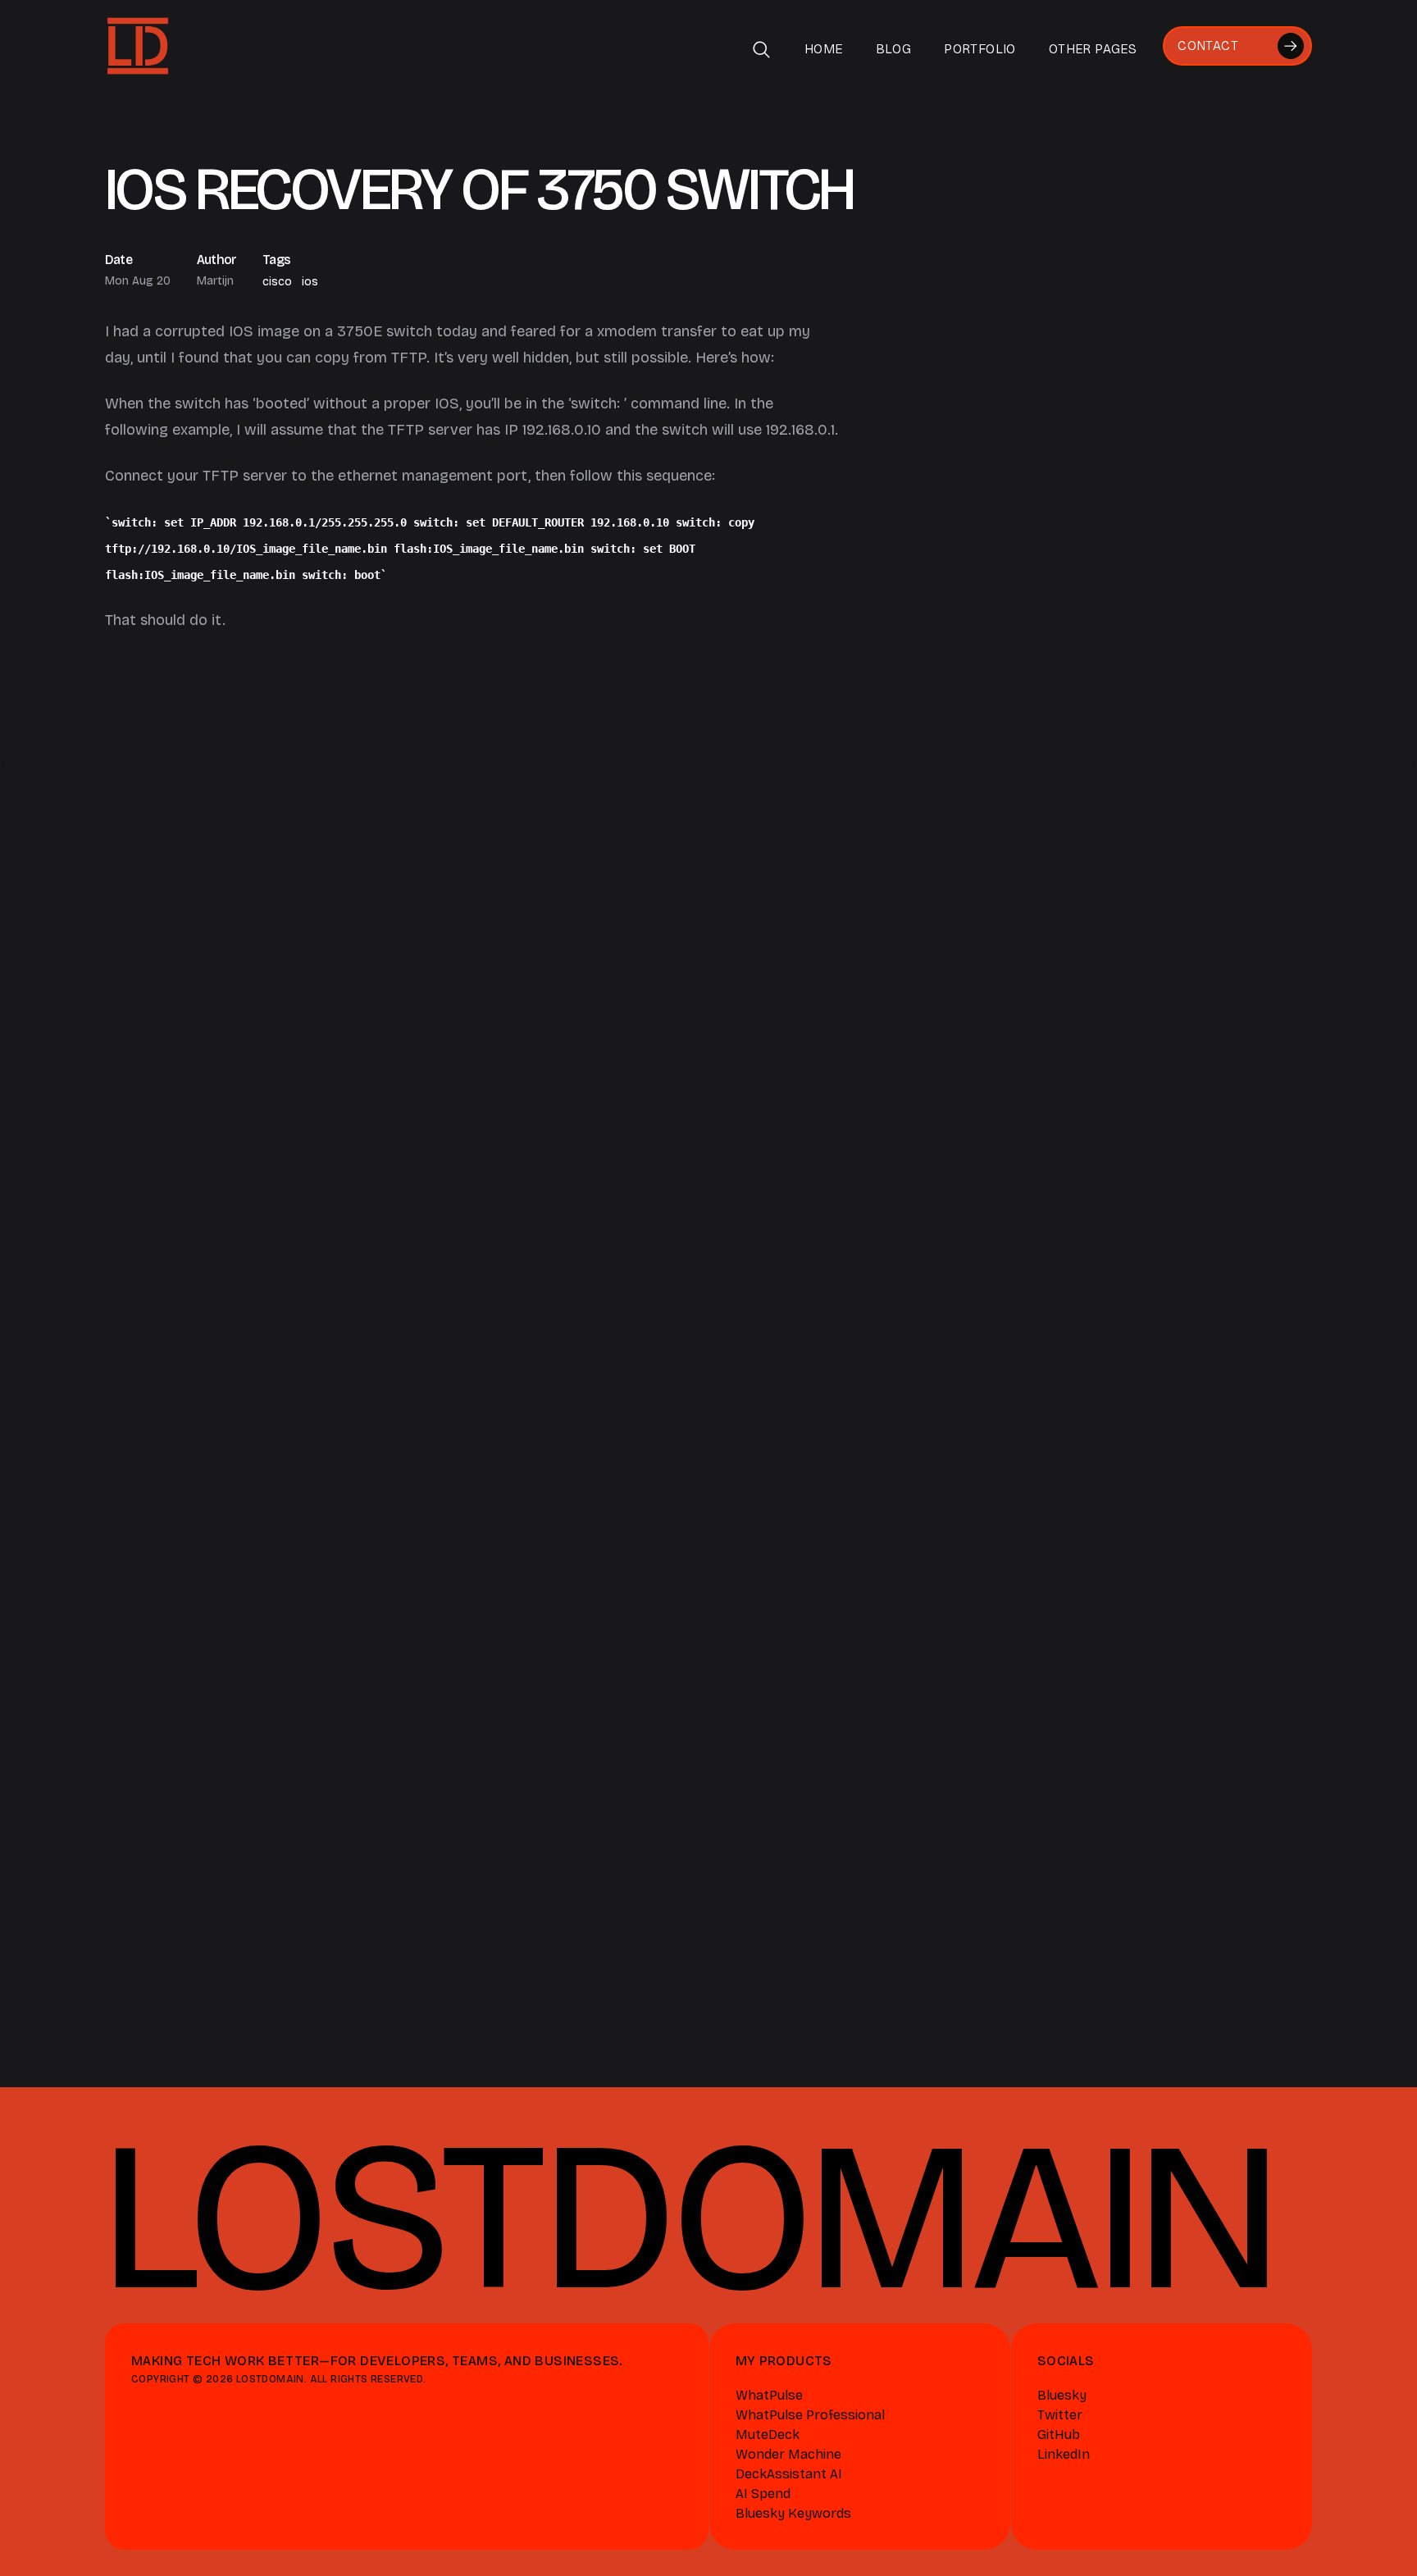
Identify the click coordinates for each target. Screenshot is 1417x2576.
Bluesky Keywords (793, 2513)
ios (310, 282)
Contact (1208, 46)
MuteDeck (768, 2435)
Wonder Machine (788, 2454)
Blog (894, 49)
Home (824, 49)
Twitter (1060, 2415)
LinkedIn (1064, 2454)
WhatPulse (769, 2395)
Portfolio (980, 49)
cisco (277, 282)
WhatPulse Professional (810, 2415)
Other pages (1093, 49)
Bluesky (1062, 2395)
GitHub (1059, 2435)
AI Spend (763, 2494)
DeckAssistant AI (789, 2474)
